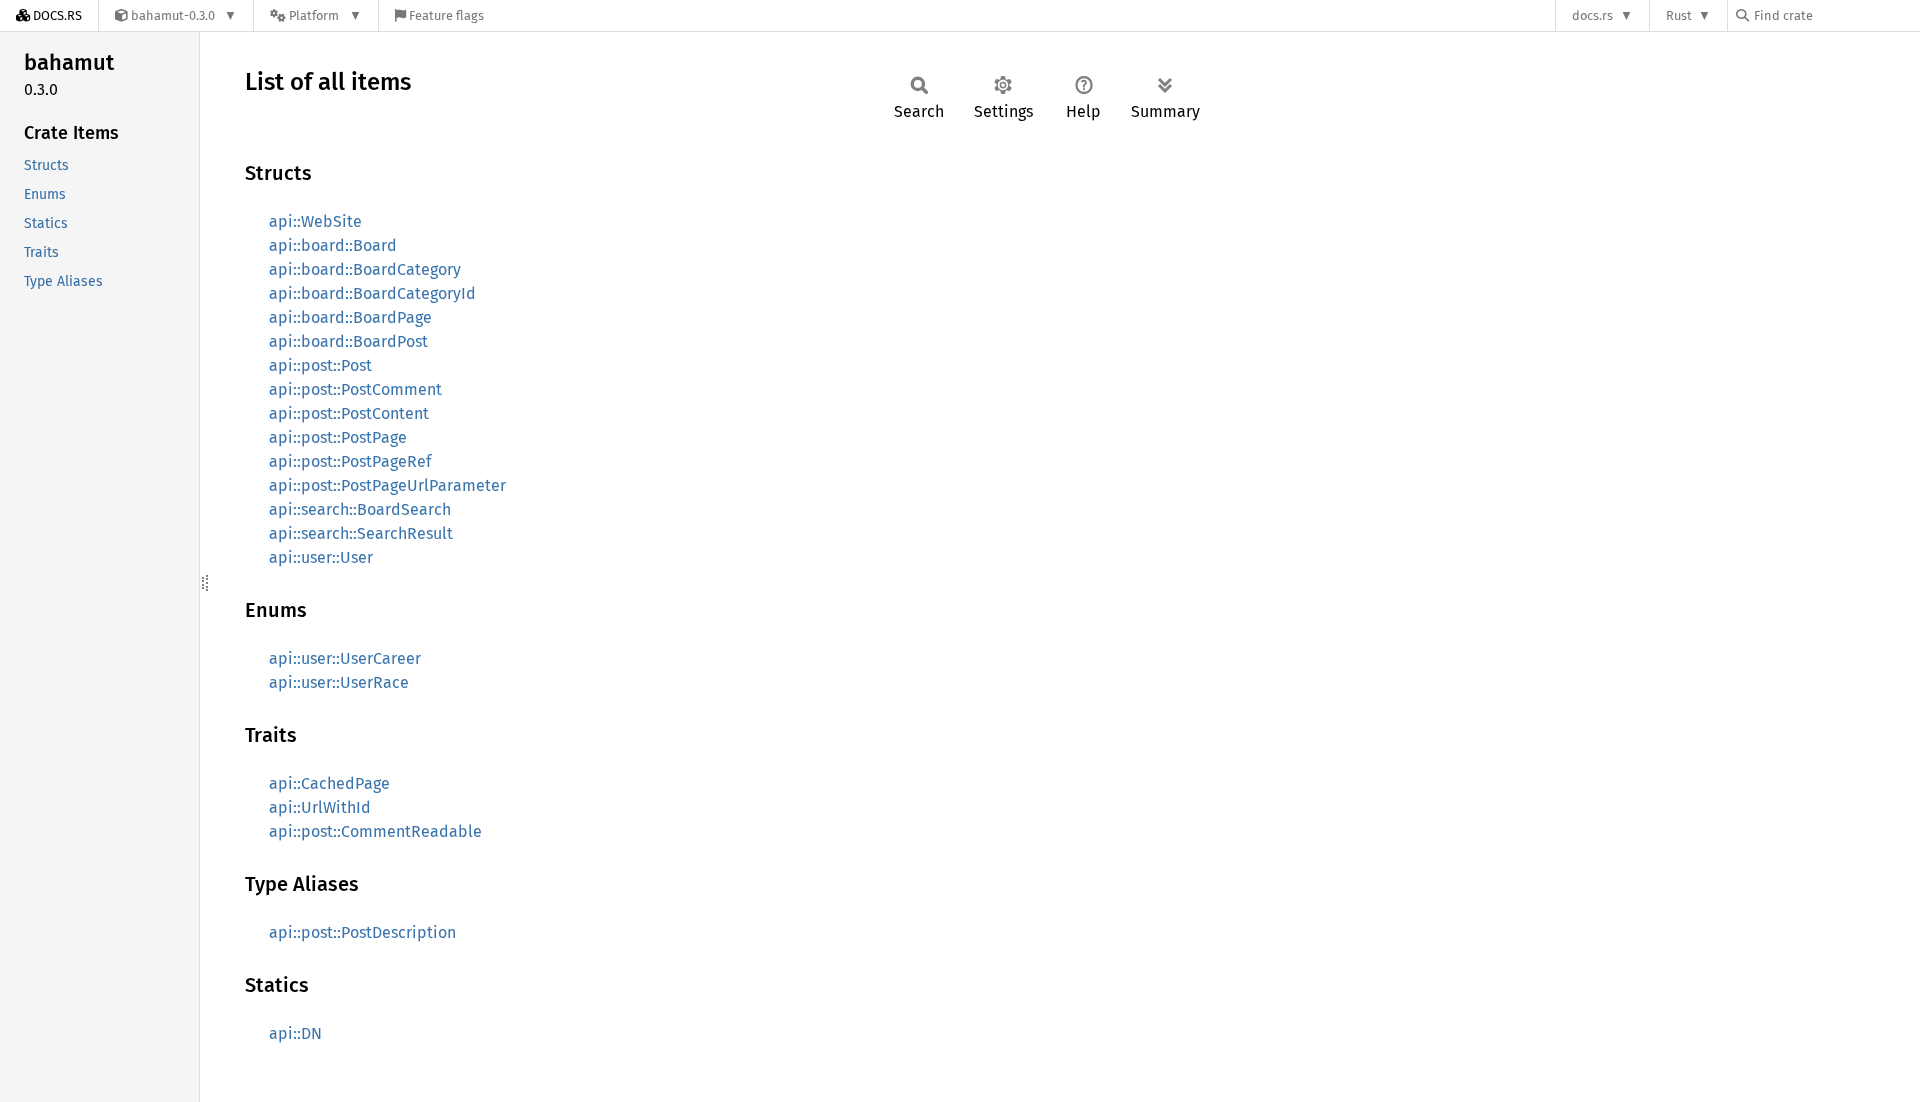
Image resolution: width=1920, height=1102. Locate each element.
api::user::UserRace (339, 682)
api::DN (295, 1033)
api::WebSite (315, 221)
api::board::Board (333, 245)
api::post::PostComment (355, 389)
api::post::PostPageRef (350, 461)
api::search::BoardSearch (360, 509)
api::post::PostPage (338, 437)
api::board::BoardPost (348, 341)
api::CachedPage (329, 783)
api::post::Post (320, 365)
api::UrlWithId (320, 807)
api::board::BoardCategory (365, 269)
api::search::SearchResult (361, 533)
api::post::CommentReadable (375, 831)
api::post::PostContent (349, 413)
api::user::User (321, 557)
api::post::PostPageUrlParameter (387, 485)
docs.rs (1592, 15)
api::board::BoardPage (350, 317)
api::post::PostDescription (362, 932)
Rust (1679, 15)
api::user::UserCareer (345, 658)
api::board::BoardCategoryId (372, 293)
